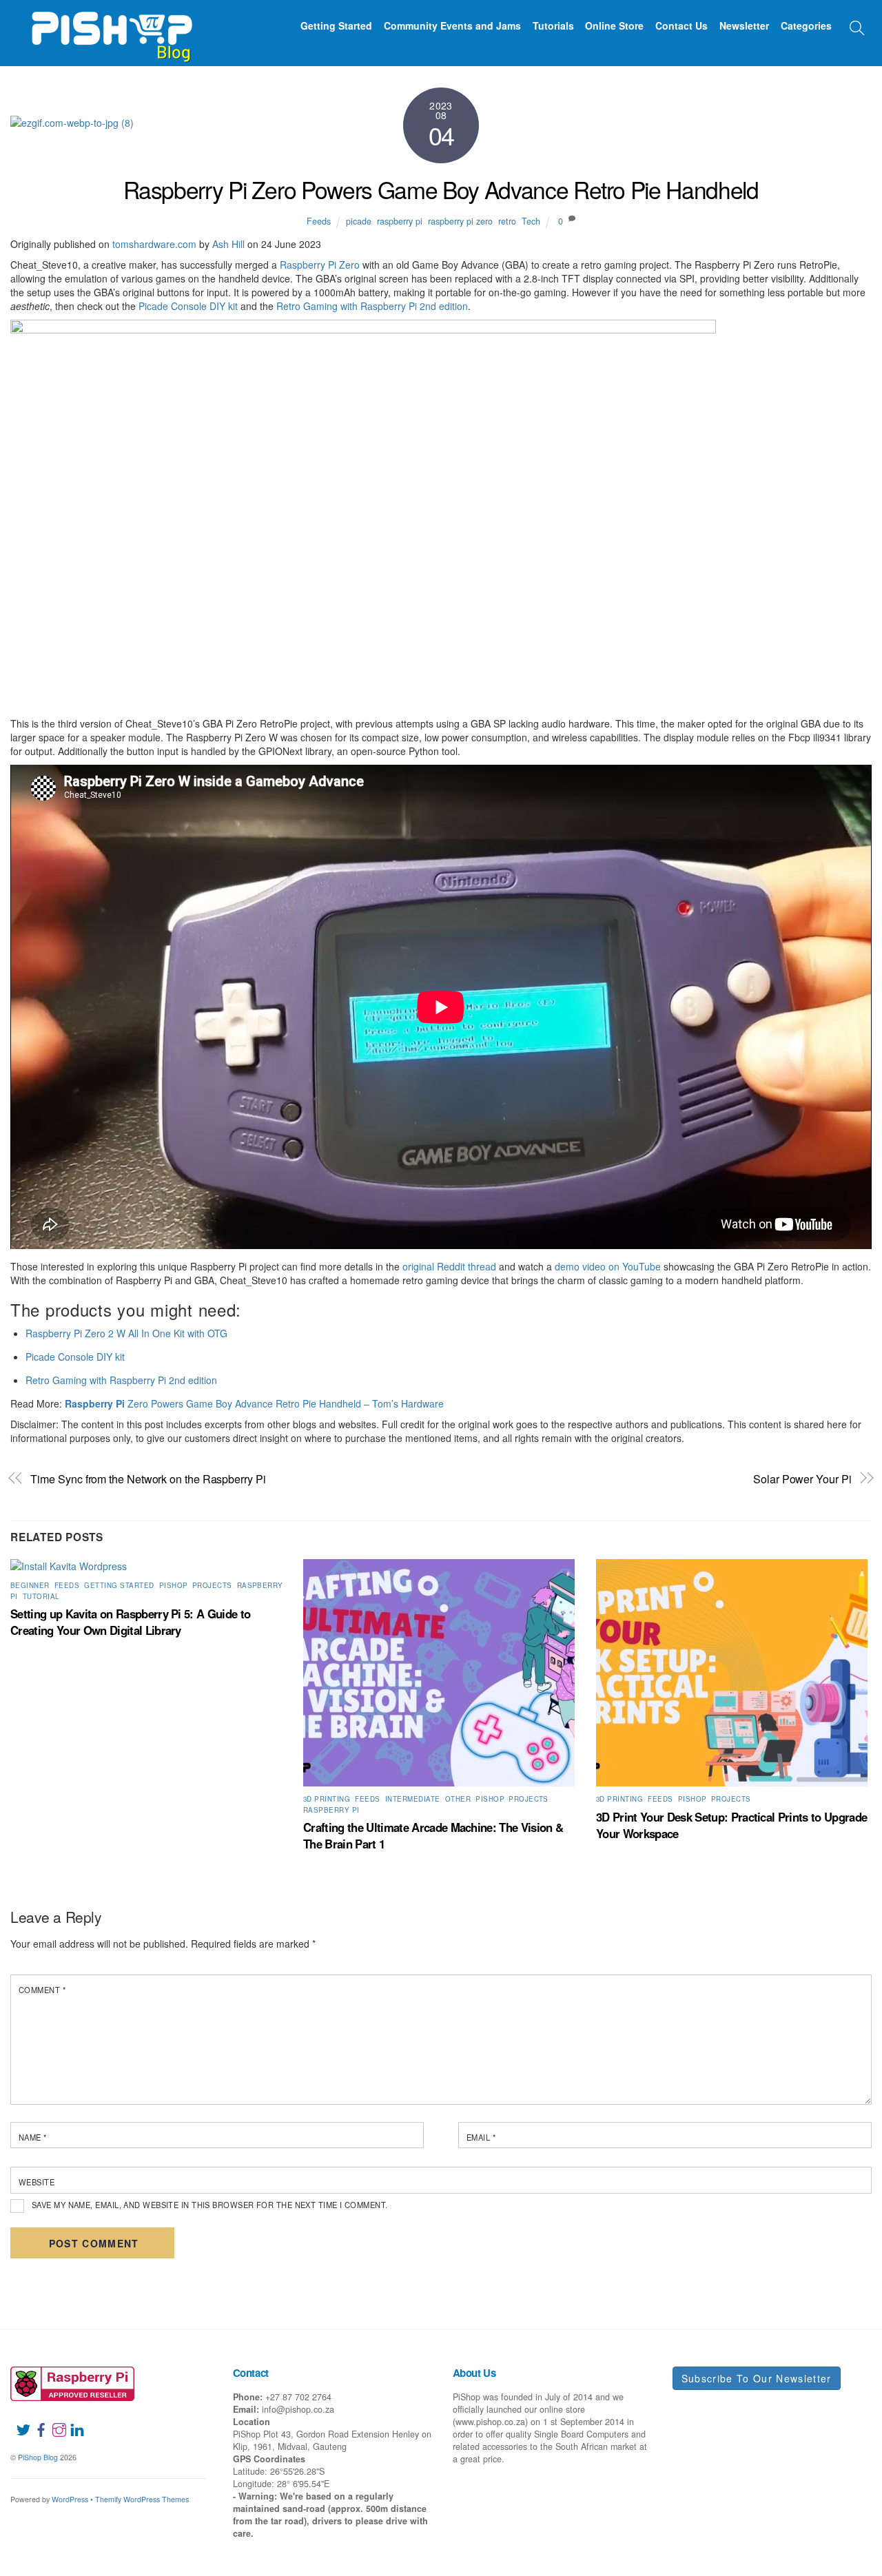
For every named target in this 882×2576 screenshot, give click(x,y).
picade (359, 221)
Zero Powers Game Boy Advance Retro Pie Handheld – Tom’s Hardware (254, 1403)
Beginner (30, 1585)
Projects (212, 1585)
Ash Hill (228, 244)
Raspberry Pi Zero (320, 265)
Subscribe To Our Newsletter (757, 2378)
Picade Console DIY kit (188, 306)
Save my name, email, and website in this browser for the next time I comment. (210, 2205)
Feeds (319, 221)
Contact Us (681, 25)
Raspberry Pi (331, 1810)
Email (481, 2137)
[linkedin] (72, 2422)
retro (507, 221)
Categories (806, 25)
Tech (531, 221)
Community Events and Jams (452, 25)
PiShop (173, 1585)
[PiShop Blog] (111, 30)
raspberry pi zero (460, 221)
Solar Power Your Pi (802, 1479)
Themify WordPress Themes (142, 2499)
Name (33, 2137)
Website (37, 2182)
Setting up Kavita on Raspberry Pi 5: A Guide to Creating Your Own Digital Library (130, 1622)
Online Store (614, 25)
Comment (42, 1990)
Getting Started (336, 25)
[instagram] (54, 2422)
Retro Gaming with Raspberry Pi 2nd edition (372, 306)
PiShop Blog (38, 2457)
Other (458, 1799)
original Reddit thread (449, 1266)
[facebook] (36, 2422)
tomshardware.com (154, 244)
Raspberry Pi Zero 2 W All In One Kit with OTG (126, 1333)
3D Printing (327, 1799)
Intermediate (413, 1799)
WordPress (70, 2499)
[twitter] (18, 2422)
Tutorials (553, 25)
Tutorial (41, 1596)
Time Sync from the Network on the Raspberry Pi (148, 1479)
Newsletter (744, 25)
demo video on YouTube (608, 1266)
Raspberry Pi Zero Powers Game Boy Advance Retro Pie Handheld (441, 189)
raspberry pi (400, 221)
